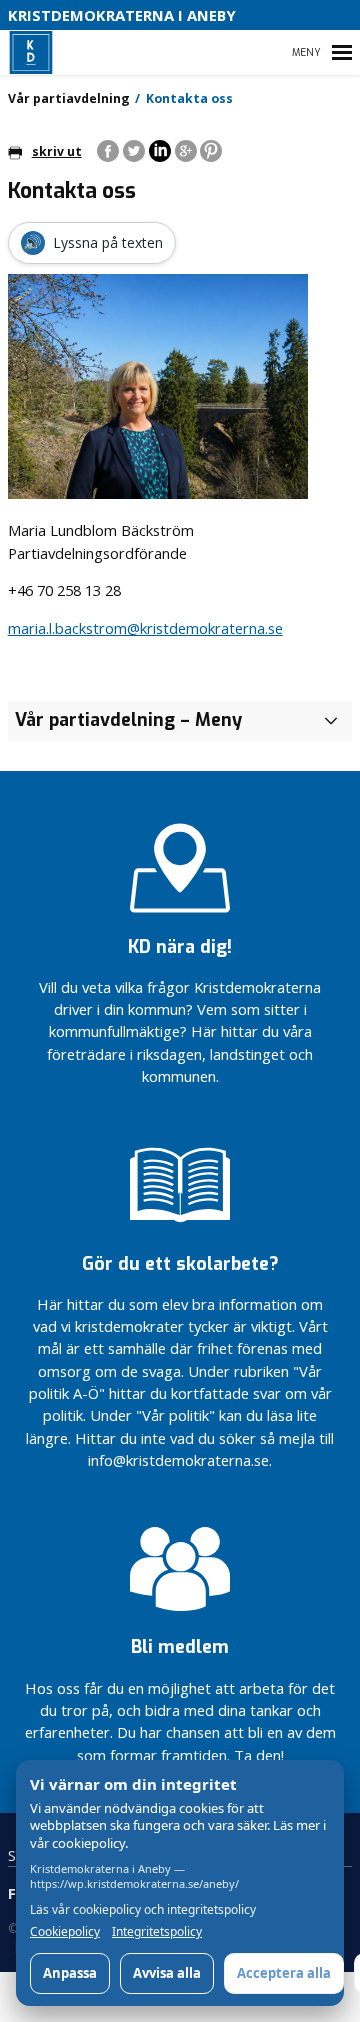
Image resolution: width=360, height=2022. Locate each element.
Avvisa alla (167, 1973)
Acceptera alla (284, 1973)
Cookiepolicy (65, 1932)
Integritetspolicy (157, 1932)
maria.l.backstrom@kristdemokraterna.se (145, 628)
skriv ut (57, 151)
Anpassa (70, 1973)
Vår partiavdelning (69, 98)
